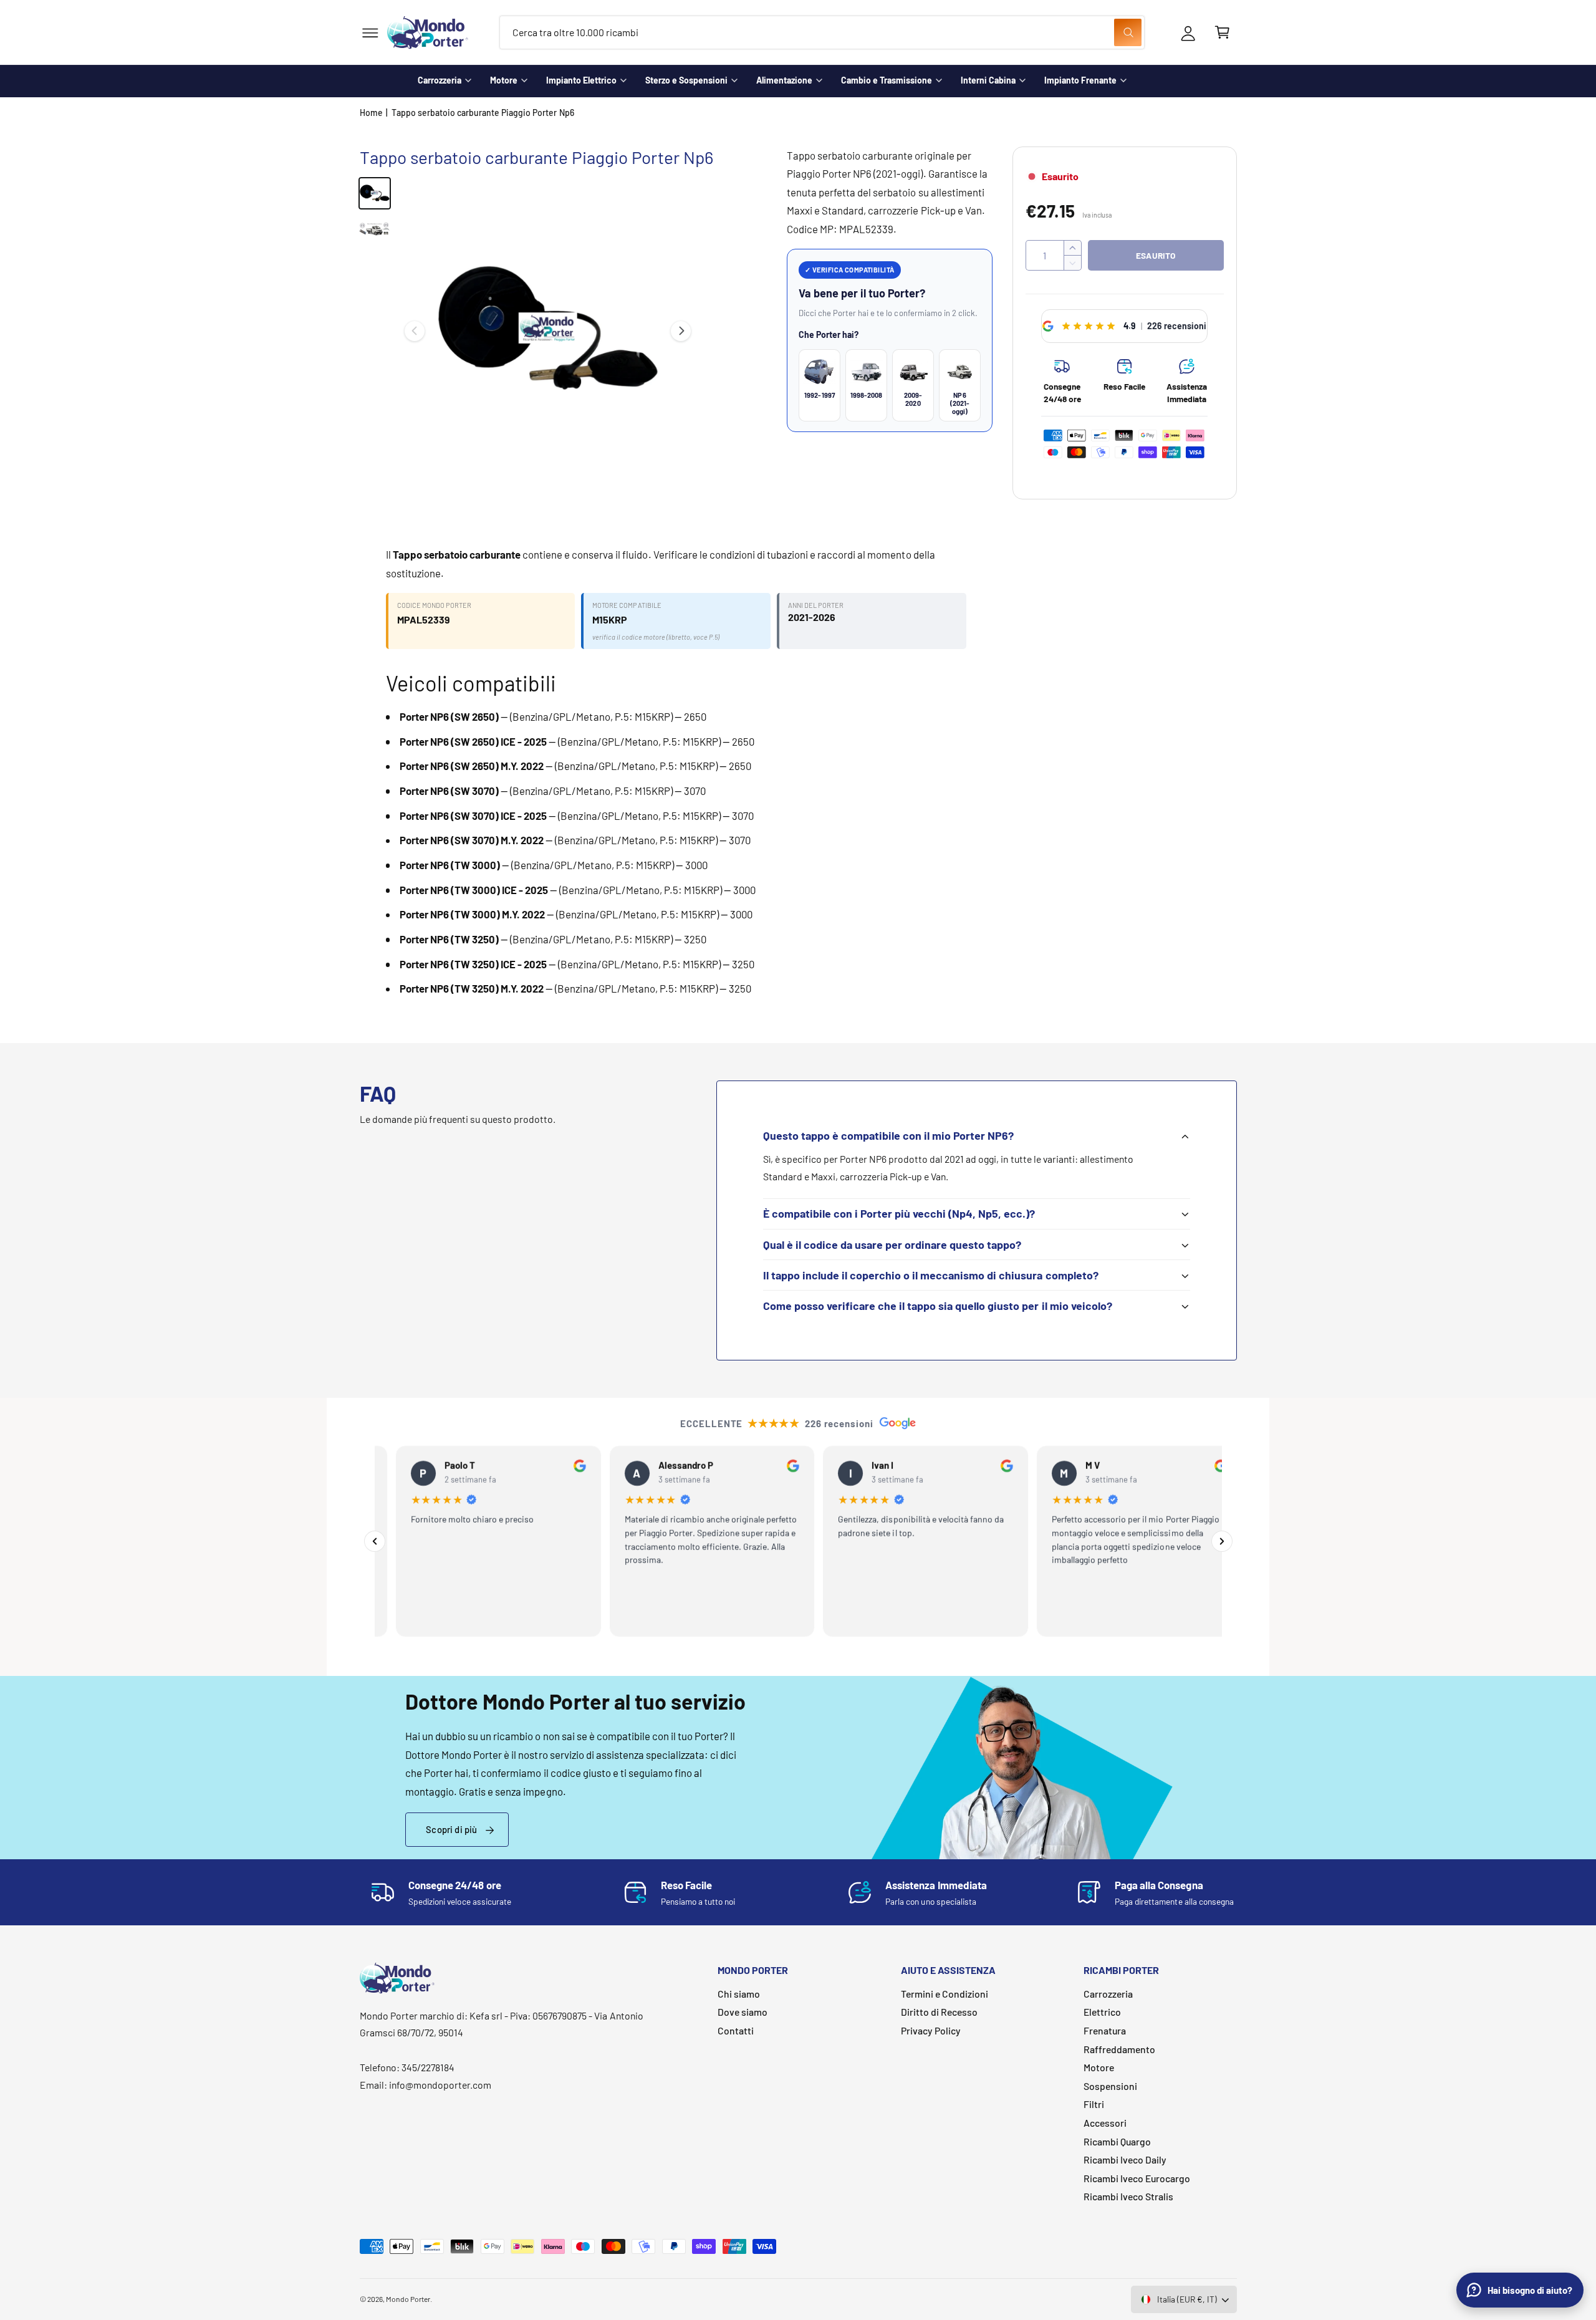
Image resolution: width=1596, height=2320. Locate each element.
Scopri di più (451, 1829)
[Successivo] (1222, 1541)
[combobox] (822, 33)
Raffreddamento (1119, 2049)
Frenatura (1105, 2030)
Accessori (1105, 2123)
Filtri (1094, 2104)
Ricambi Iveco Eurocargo (1137, 2178)
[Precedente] (375, 1541)
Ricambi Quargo (1117, 2141)
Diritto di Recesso (939, 2012)
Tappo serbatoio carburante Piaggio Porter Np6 (483, 113)
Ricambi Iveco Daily (1125, 2159)
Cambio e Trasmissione (887, 80)
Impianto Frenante (1080, 80)
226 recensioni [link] (1177, 326)
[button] (370, 33)
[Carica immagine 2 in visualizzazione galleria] (375, 229)
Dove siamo (743, 2012)
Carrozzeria (440, 80)
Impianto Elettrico (581, 80)
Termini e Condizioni (945, 1994)
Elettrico (1102, 2012)
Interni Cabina (988, 80)
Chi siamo (739, 1994)
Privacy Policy (931, 2030)
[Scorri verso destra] (681, 331)
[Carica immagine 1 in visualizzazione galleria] (375, 193)
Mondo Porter (408, 2299)
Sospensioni (1110, 2086)
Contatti (736, 2030)
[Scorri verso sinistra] (415, 331)
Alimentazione (784, 80)
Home (371, 113)
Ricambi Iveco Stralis (1128, 2196)
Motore (504, 80)
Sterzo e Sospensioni (686, 80)
